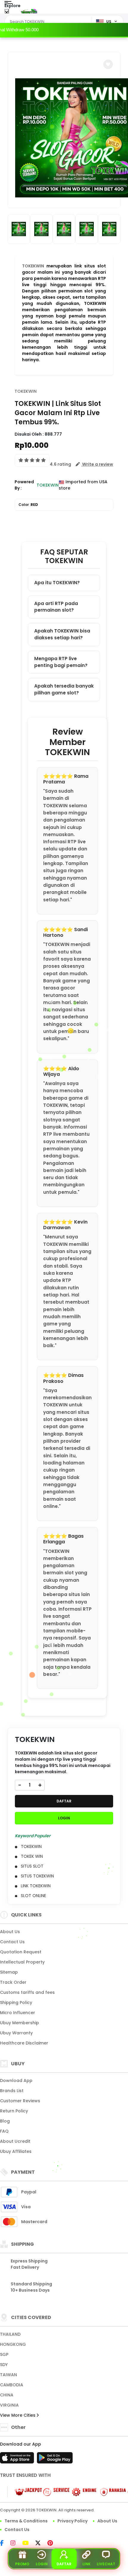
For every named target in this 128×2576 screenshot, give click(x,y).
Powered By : (24, 485)
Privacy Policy (72, 2521)
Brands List (12, 2091)
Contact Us (12, 1942)
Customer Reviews (20, 2101)
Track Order (13, 1982)
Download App (16, 2081)
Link (86, 2564)
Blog (5, 2121)
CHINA (7, 2395)
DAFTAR (64, 1801)
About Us (10, 1932)
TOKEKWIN (33, 266)
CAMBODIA (12, 2385)
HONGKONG (13, 2344)
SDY (4, 2365)
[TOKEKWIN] (29, 11)
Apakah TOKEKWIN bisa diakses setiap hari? (62, 634)
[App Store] (18, 2460)
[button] (108, 64)
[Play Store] (55, 2460)
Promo (22, 2564)
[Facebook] (5, 2544)
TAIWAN (8, 2375)
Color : (28, 505)
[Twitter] (41, 2544)
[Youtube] (28, 2544)
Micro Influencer (18, 2013)
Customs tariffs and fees (27, 1992)
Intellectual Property (22, 1962)
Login (42, 2564)
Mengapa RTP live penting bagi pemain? (61, 662)
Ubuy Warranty (16, 2033)
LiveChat (106, 2564)
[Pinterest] (53, 2544)
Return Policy (14, 2111)
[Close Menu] (7, 13)
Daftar (64, 2564)
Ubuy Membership (19, 2023)
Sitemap (9, 1972)
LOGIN (64, 1818)
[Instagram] (16, 2544)
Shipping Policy (16, 2002)
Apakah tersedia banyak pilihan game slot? (64, 689)
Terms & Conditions (26, 2521)
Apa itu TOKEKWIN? (57, 583)
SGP (4, 2354)
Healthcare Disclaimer (24, 2043)
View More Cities (18, 2415)
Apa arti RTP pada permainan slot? (56, 607)
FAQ (4, 2131)
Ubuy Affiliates (16, 2151)
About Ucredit (15, 2141)
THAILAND (10, 2334)
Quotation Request (21, 1952)
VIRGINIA (9, 2405)
